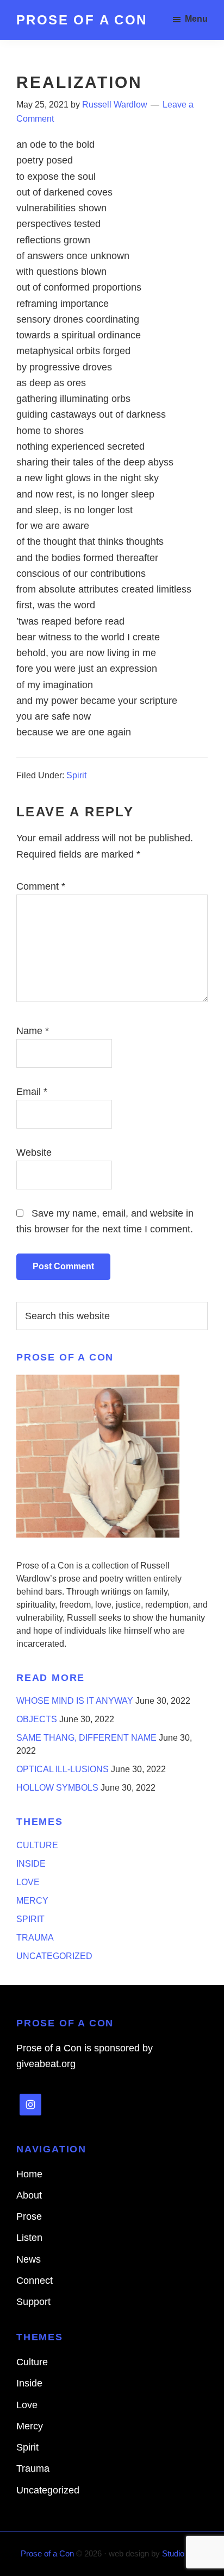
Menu (196, 19)
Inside (31, 1864)
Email (32, 1092)
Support (33, 2302)
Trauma (35, 1938)
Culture (37, 1845)
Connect (35, 2281)
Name (33, 1031)
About (29, 2195)
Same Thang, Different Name (86, 1738)
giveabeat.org (46, 2064)
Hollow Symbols (57, 1788)
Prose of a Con (82, 20)
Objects (37, 1719)
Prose (29, 2216)
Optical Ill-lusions (63, 1769)
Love (28, 1882)
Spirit (76, 775)
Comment (41, 886)
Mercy (32, 1901)
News (29, 2259)
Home (29, 2174)
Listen (29, 2238)
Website (34, 1152)
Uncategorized (54, 1956)
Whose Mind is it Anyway (75, 1701)
